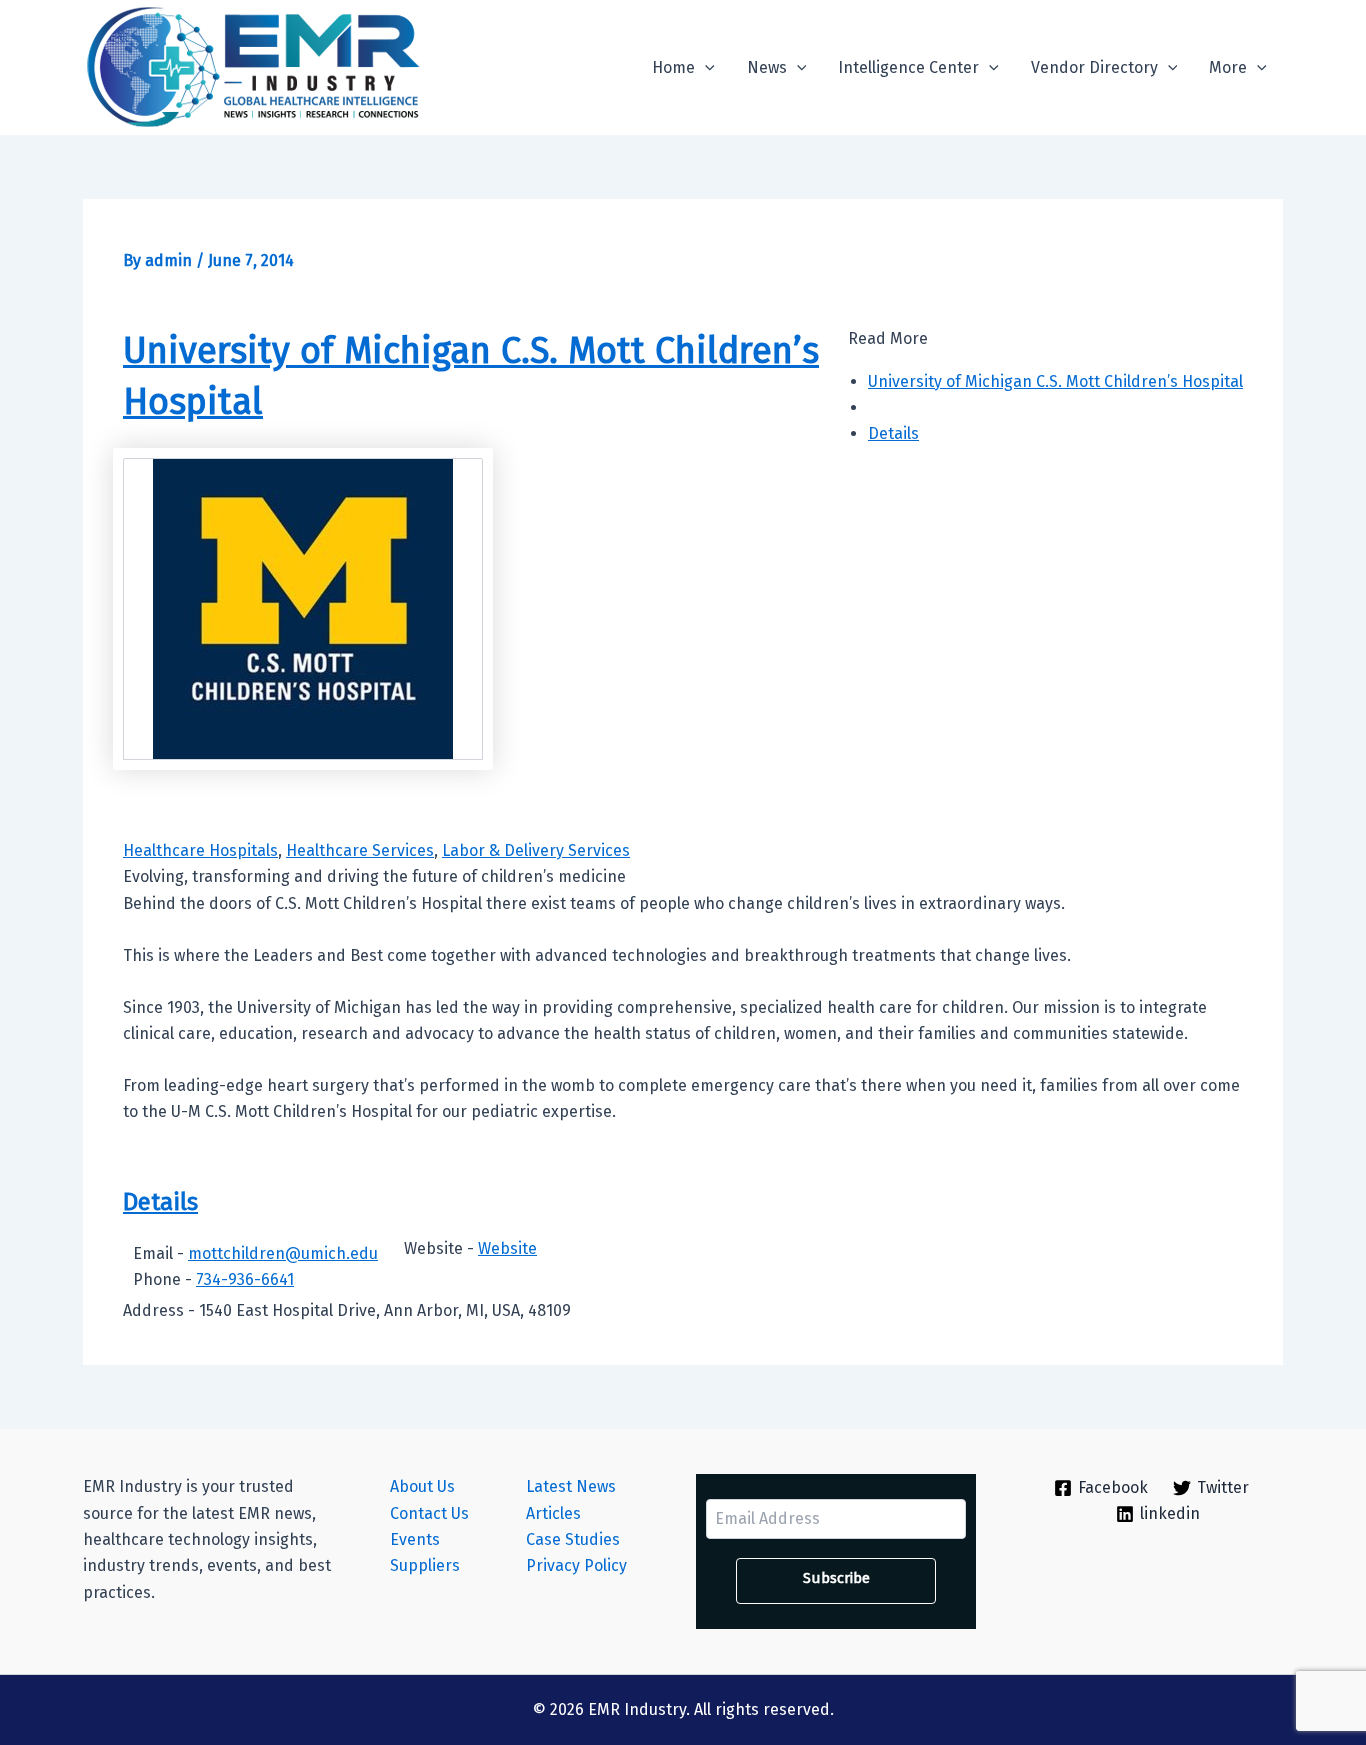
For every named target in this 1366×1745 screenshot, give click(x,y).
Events (415, 1539)
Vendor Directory (1094, 67)
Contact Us (429, 1513)
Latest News (571, 1486)
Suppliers (425, 1565)
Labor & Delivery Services (536, 850)
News (767, 67)
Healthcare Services (360, 850)
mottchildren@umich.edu (283, 1253)
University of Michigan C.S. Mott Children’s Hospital (1055, 381)
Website (507, 1248)
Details (893, 433)
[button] (705, 68)
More (1228, 67)
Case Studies (573, 1539)
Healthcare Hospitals (200, 850)
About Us (422, 1486)
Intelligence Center (908, 67)
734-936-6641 (245, 1279)
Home (673, 67)
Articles (553, 1513)
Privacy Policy (576, 1565)
